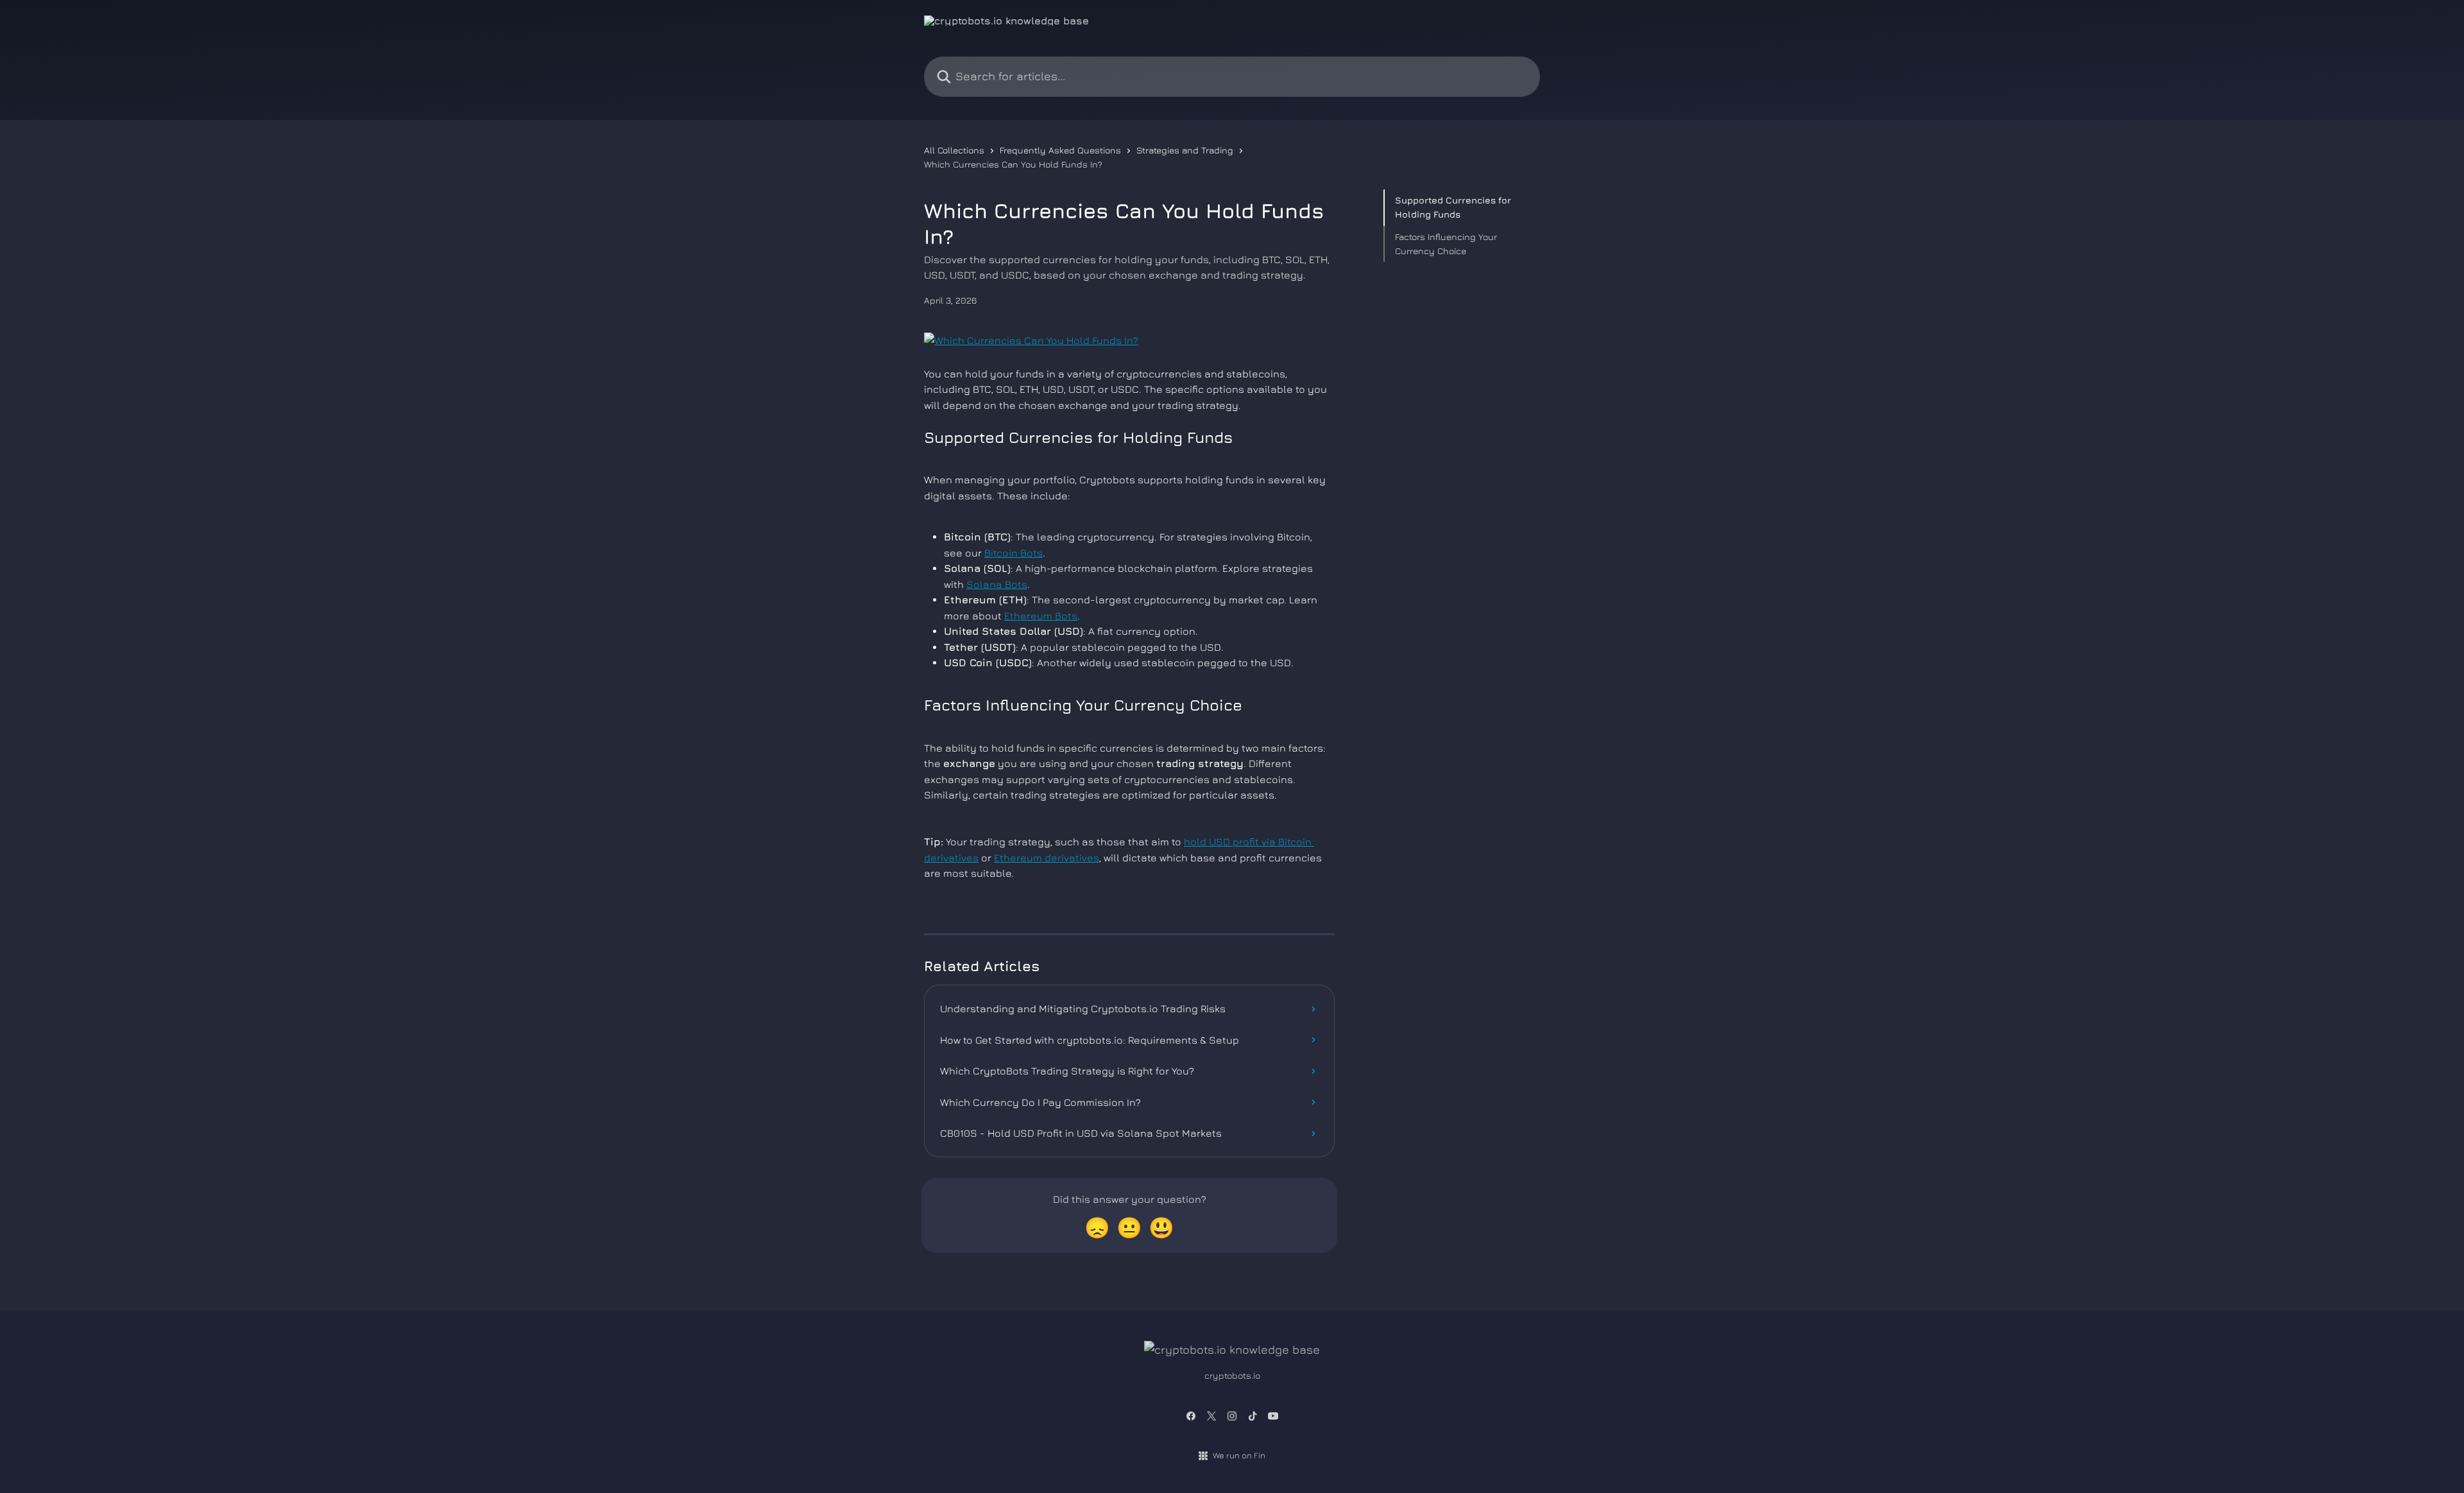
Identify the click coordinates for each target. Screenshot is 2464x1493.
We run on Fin (1239, 1455)
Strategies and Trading (1185, 150)
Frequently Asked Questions (1060, 150)
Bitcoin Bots (1014, 553)
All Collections (954, 150)
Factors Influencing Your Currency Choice (1446, 244)
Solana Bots (997, 584)
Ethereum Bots (1041, 616)
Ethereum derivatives (1047, 858)
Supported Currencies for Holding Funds (1453, 207)
